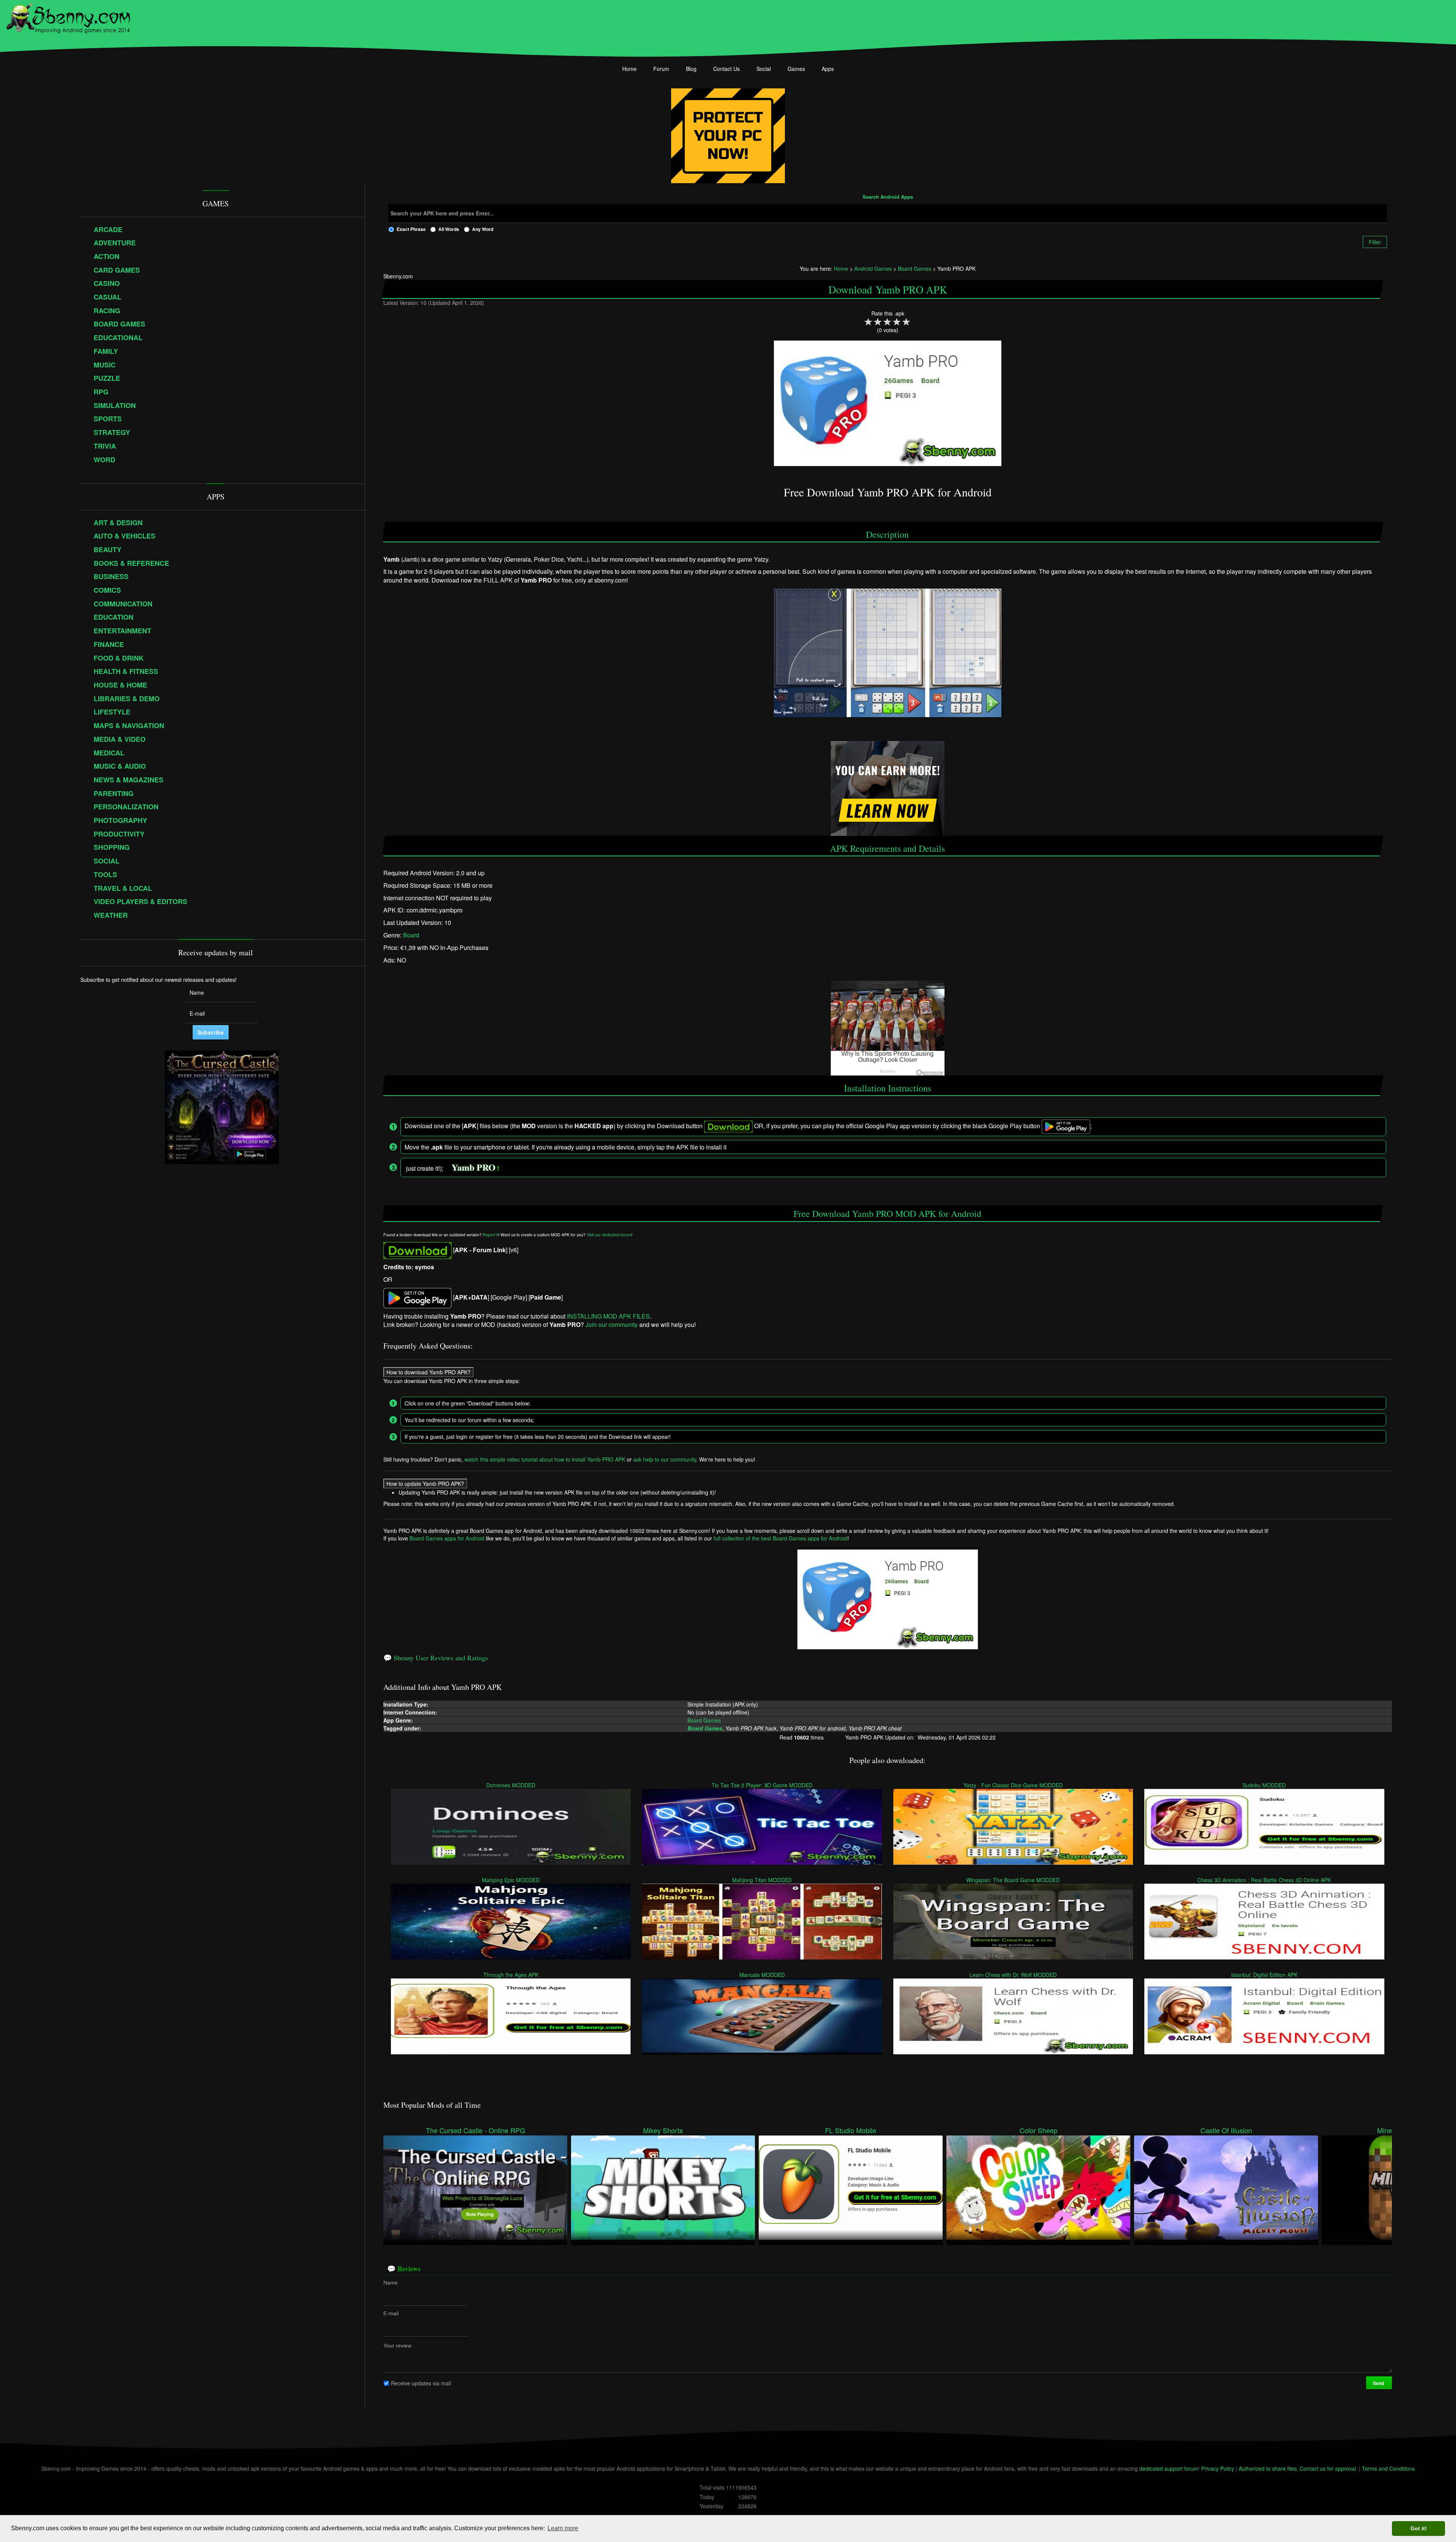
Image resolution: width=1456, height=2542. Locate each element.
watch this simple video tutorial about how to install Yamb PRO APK (545, 1459)
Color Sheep (1039, 2130)
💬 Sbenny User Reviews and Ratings (436, 1658)
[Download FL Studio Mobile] (851, 2187)
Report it (490, 1235)
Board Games (704, 1720)
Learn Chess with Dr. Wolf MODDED (1013, 1975)
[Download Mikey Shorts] (663, 2187)
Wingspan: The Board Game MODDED (1013, 1880)
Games (796, 69)
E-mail (391, 2313)
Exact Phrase (411, 229)
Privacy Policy (1218, 2468)
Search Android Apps (888, 197)
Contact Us (726, 69)
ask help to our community (665, 1459)
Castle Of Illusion (1226, 2130)
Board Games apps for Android (447, 1538)
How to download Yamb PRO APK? (428, 1372)
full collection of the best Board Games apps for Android (781, 1538)
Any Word (483, 229)
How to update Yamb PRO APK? (425, 1484)
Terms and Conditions (1388, 2468)
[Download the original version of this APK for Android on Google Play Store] (417, 1297)
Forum (661, 69)
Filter (1375, 242)
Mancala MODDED (762, 1975)
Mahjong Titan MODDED (762, 1880)
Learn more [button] (563, 2528)
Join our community (612, 1324)
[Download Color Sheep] (1038, 2187)
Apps (828, 69)
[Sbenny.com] (68, 16)
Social (764, 69)
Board (411, 935)
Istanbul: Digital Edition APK (1264, 1975)
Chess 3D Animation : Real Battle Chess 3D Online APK (1265, 1880)
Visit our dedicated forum (609, 1235)
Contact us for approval (1328, 2468)
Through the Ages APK (511, 1975)
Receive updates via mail (421, 2383)
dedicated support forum (1169, 2468)
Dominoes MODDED (511, 1785)
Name (391, 2283)
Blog (691, 69)
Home (629, 69)
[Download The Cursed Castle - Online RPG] (475, 2187)
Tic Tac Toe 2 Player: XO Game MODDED (762, 1785)
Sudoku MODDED (1265, 1785)
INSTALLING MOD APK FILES (608, 1316)
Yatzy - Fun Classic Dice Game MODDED (1013, 1785)
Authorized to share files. (1269, 2468)
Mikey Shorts (663, 2130)
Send (1379, 2383)
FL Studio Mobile (851, 2130)
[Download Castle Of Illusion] (1226, 2187)
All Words (449, 229)
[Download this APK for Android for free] (417, 1250)
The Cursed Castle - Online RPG (475, 2130)
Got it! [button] (1419, 2528)
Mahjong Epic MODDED (511, 1880)
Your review (397, 2346)
